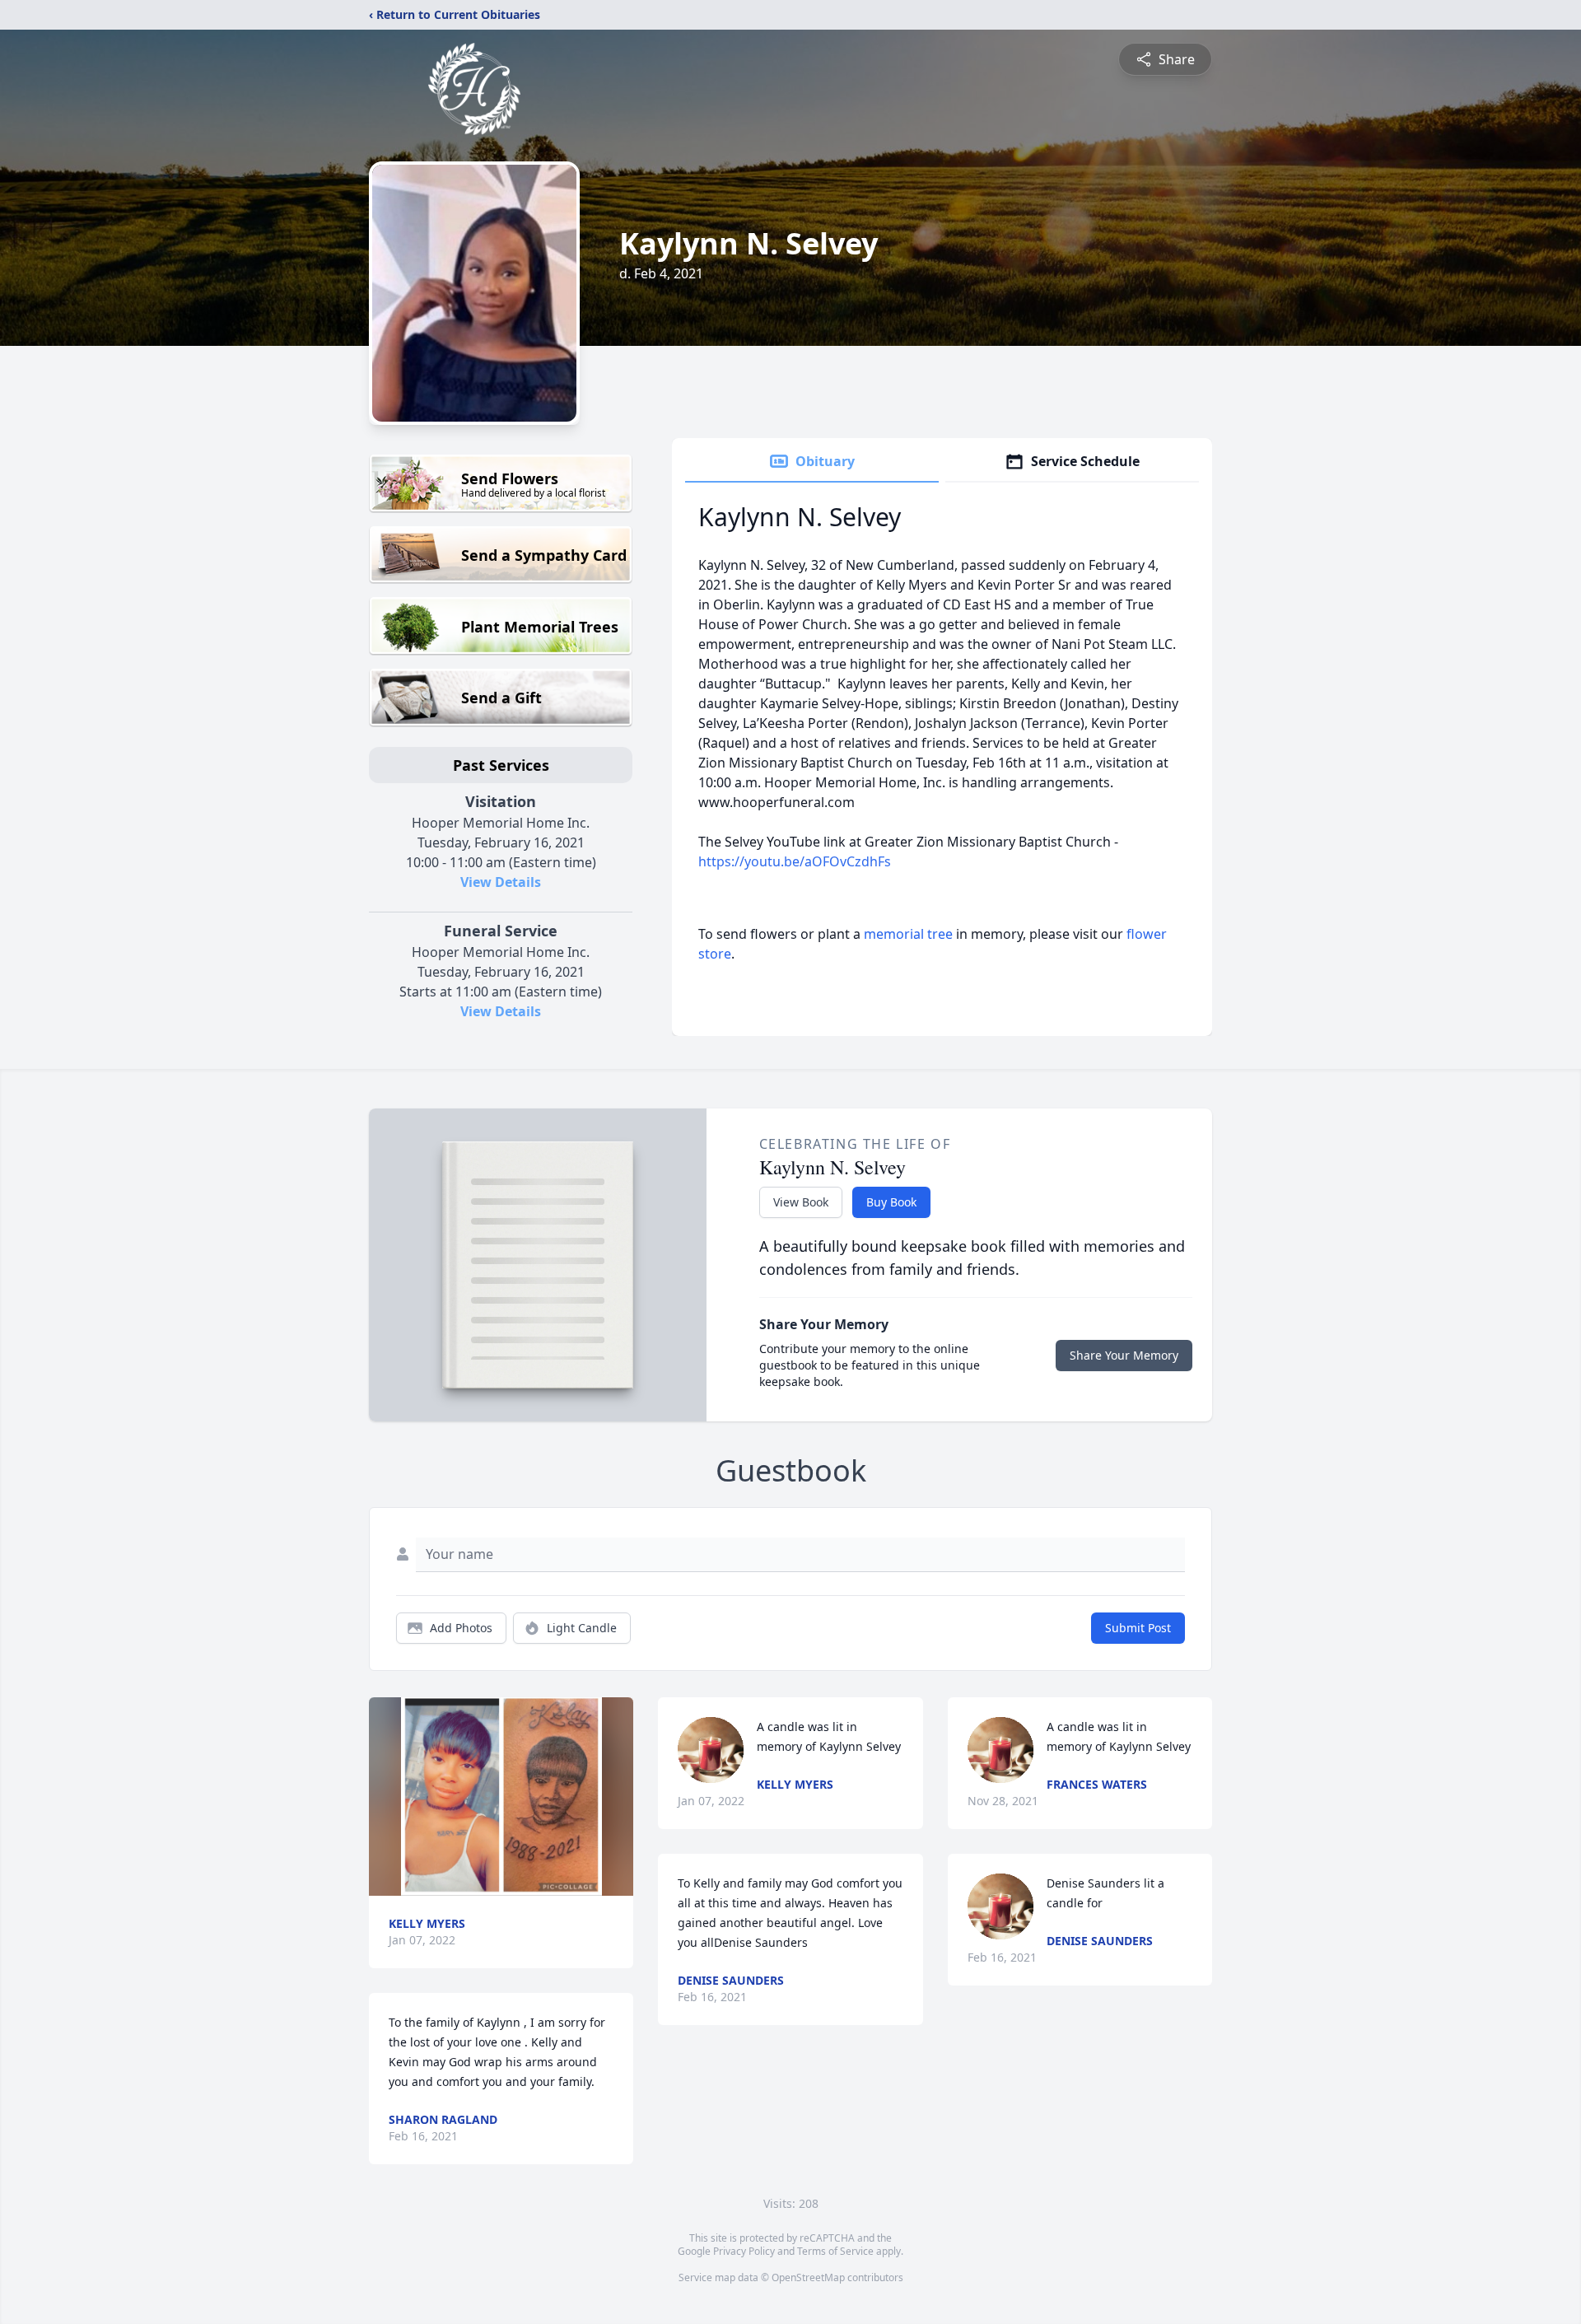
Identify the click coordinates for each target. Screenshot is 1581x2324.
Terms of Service (835, 2251)
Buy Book (891, 1202)
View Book (801, 1202)
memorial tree (908, 934)
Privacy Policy (744, 2251)
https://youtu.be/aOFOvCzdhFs (795, 861)
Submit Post (1138, 1628)
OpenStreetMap (808, 2277)
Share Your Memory (1124, 1355)
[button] (501, 1797)
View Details (501, 882)
